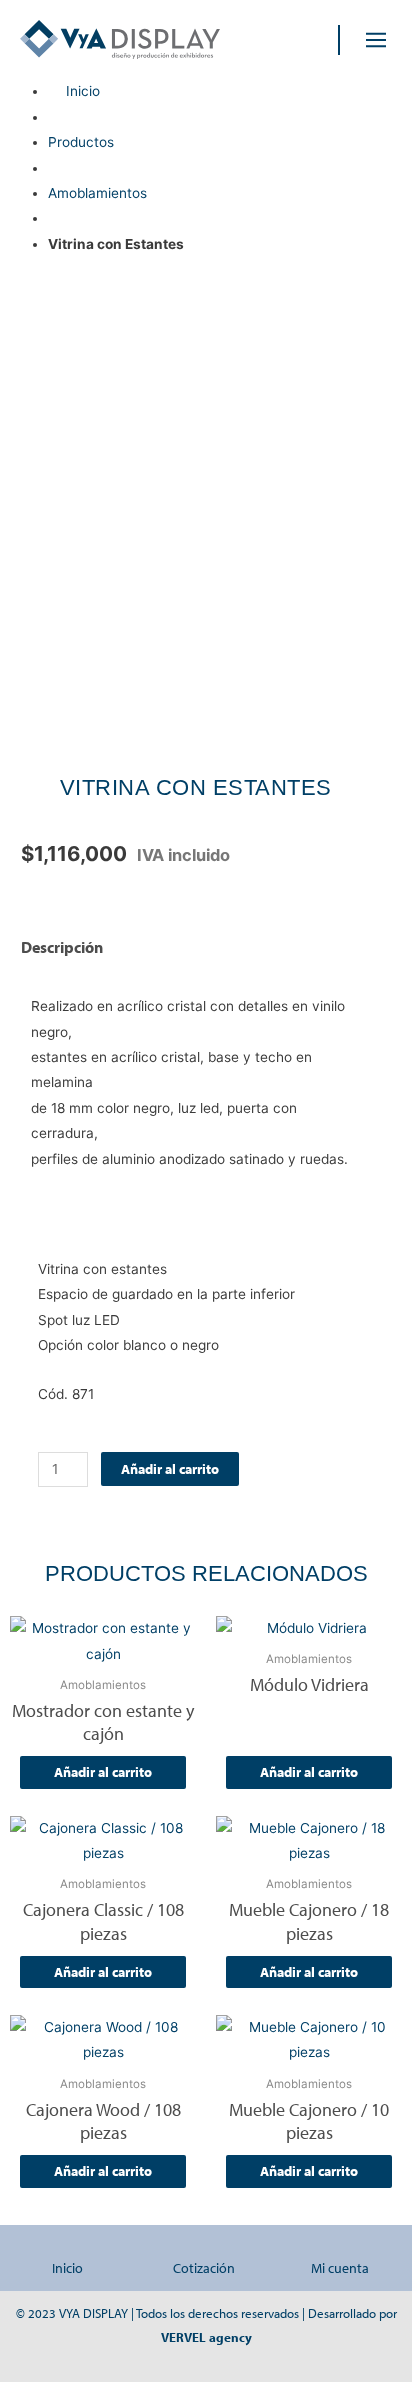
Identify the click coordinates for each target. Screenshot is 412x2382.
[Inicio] (68, 2249)
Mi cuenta (340, 2268)
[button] (376, 39)
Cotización (204, 2268)
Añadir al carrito (170, 1469)
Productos (81, 142)
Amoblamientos (97, 193)
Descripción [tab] (62, 947)
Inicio (67, 2268)
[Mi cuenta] (340, 2249)
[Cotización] (204, 2249)
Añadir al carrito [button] (103, 1772)
